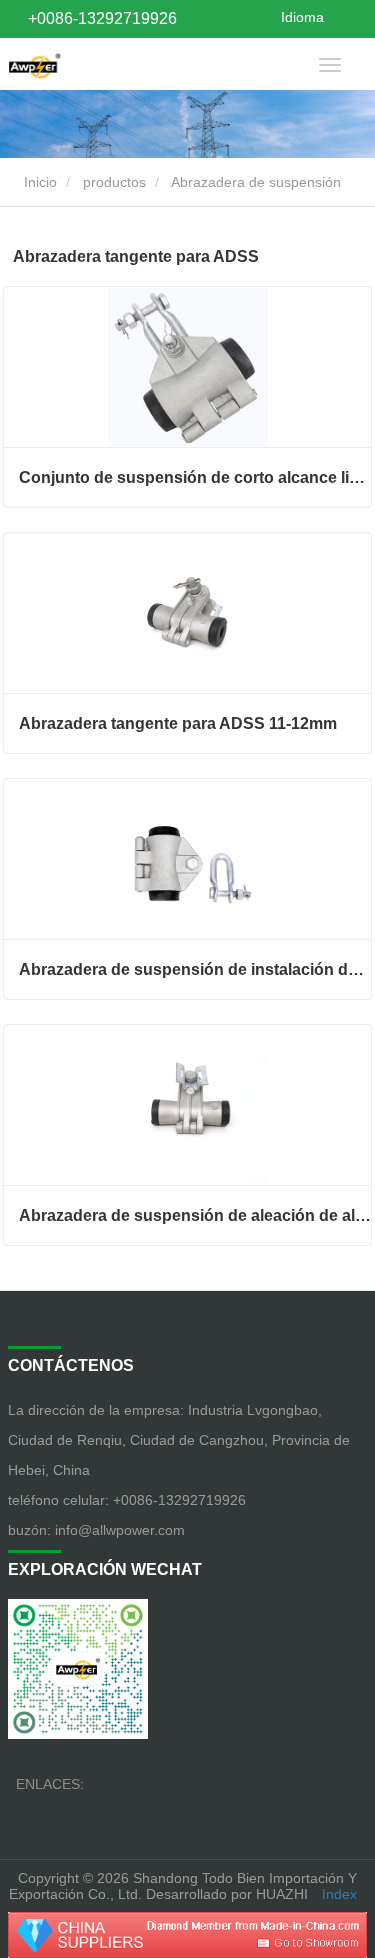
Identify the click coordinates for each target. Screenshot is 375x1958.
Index (339, 1894)
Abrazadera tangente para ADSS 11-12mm (178, 723)
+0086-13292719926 (102, 18)
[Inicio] (34, 64)
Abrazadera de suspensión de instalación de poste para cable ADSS (195, 969)
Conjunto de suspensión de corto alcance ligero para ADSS (195, 477)
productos (114, 182)
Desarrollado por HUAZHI (227, 1894)
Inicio (38, 182)
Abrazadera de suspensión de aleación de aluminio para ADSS (195, 1215)
